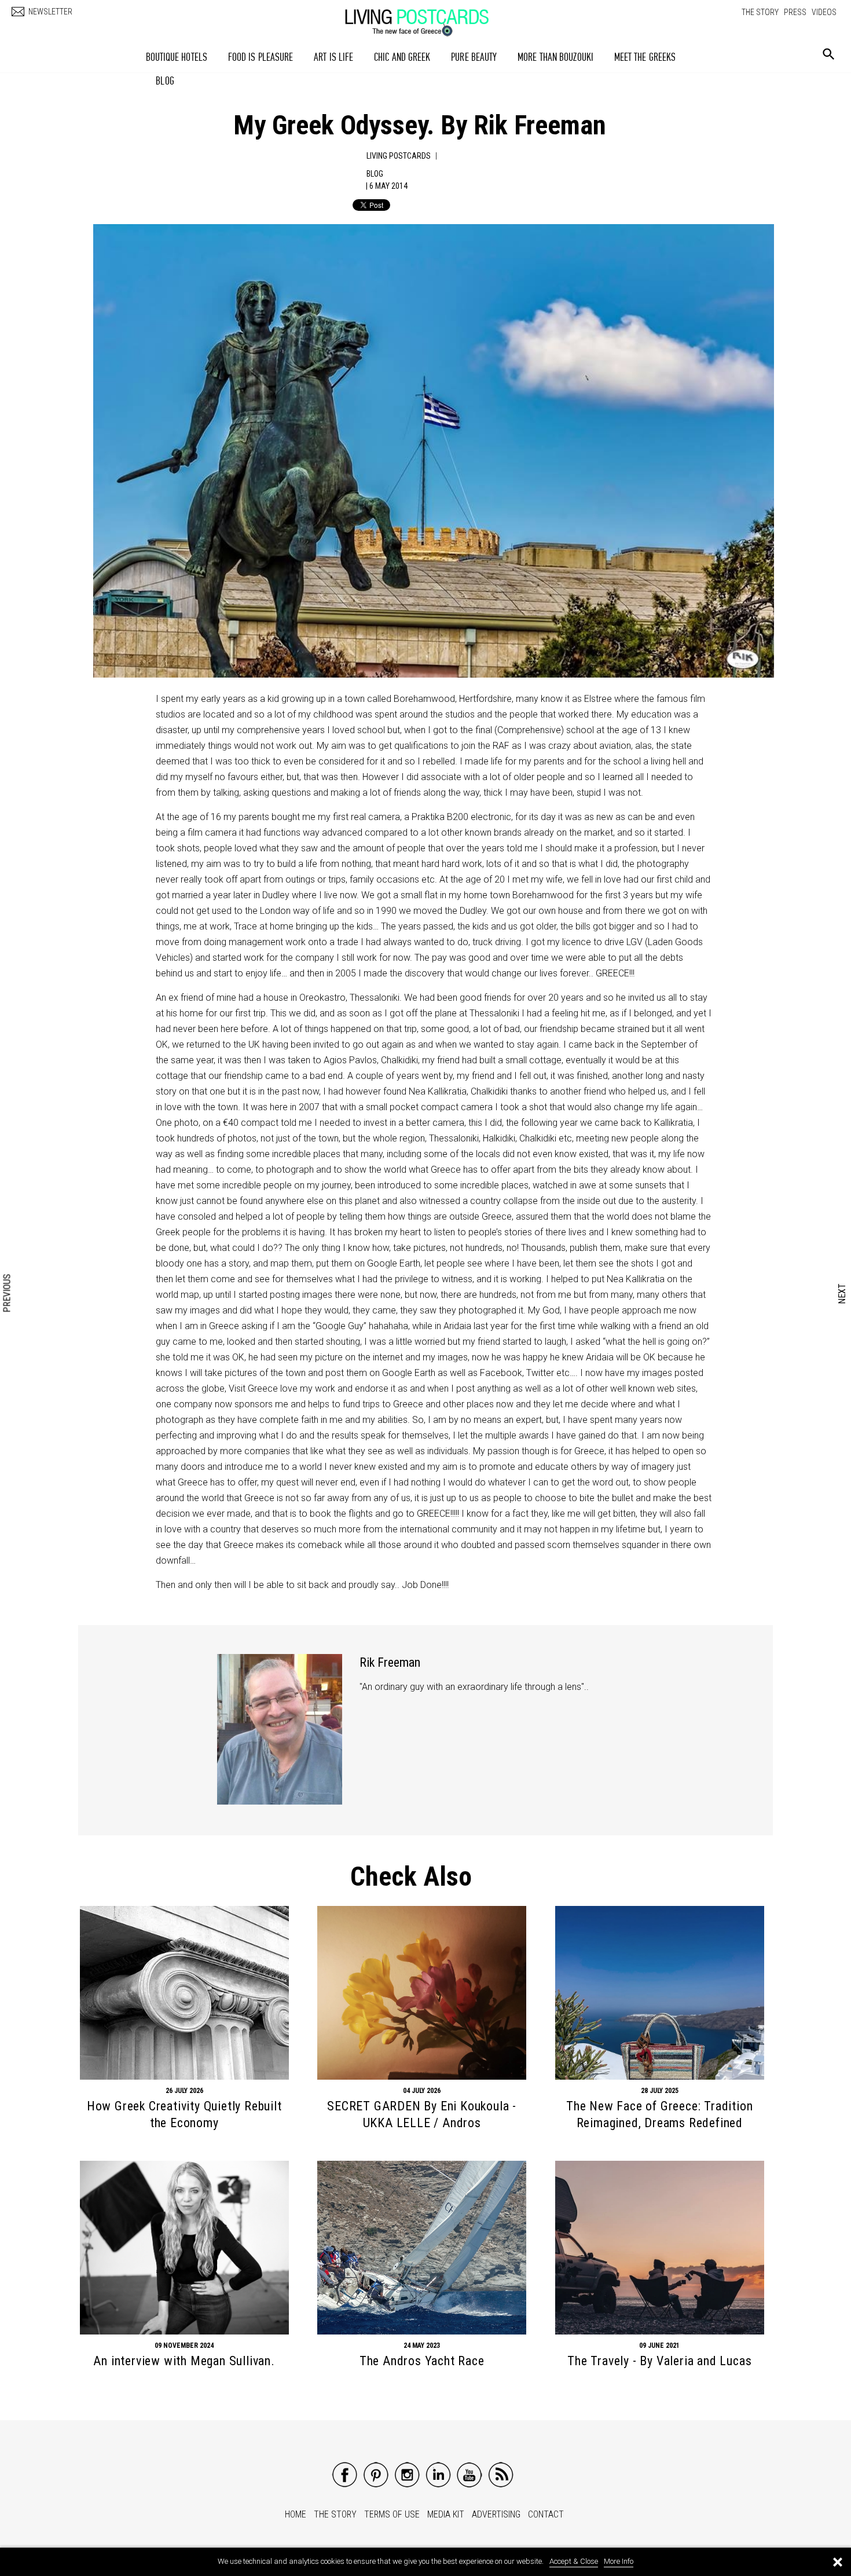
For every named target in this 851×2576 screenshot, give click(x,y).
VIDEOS (824, 12)
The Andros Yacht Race (422, 2361)
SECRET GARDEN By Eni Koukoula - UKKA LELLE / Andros (422, 2114)
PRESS (795, 12)
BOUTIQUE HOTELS (177, 57)
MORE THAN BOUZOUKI (555, 57)
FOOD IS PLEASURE (261, 57)
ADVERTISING (496, 2514)
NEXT (843, 1294)
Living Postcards (399, 156)
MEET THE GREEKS (645, 57)
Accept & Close (574, 2561)
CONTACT (546, 2514)
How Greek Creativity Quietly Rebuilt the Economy (184, 2114)
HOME (296, 2514)
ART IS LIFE (333, 57)
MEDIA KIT (446, 2514)
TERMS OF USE (392, 2514)
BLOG (165, 81)
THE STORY (760, 12)
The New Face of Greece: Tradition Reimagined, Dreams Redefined (659, 2114)
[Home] (428, 17)
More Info (619, 2561)
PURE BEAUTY (474, 57)
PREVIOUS (8, 1294)
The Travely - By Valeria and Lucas (659, 2361)
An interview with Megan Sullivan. (184, 2361)
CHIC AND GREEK (402, 57)
